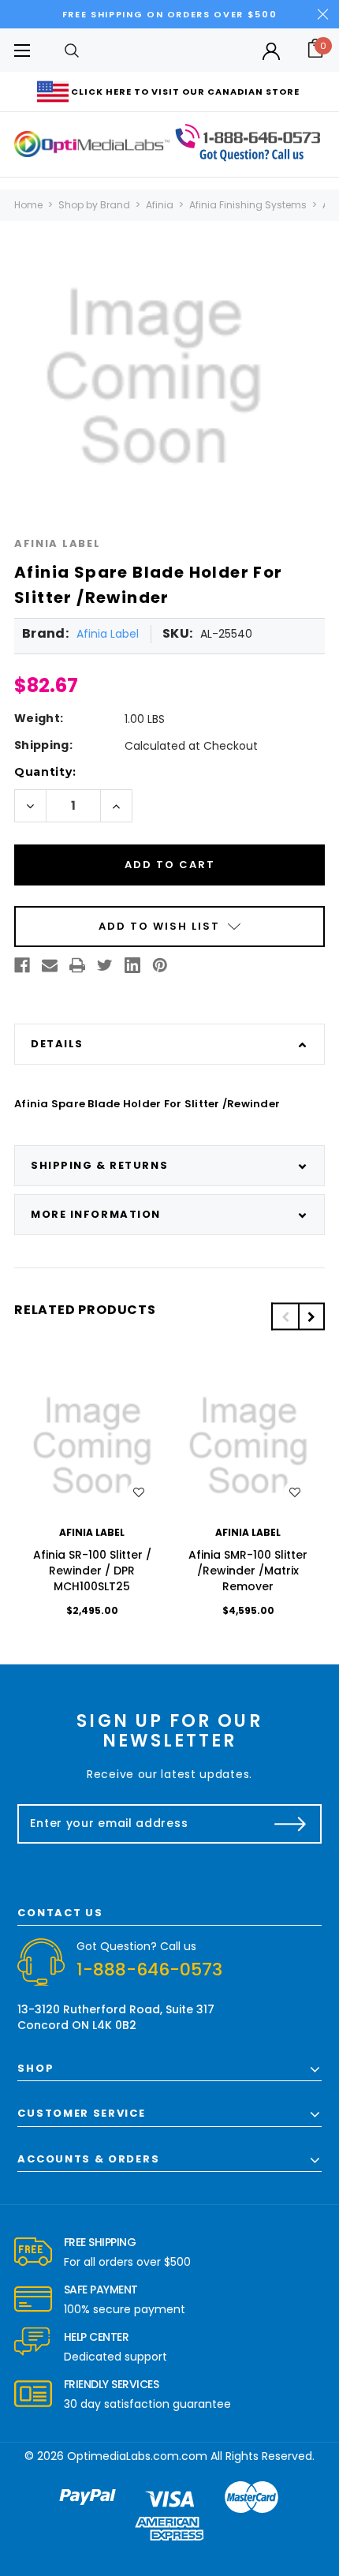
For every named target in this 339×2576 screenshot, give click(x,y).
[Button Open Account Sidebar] (271, 51)
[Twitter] (105, 965)
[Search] (72, 50)
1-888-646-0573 (149, 1969)
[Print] (77, 965)
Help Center (97, 2337)
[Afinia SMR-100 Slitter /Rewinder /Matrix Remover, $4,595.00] (248, 1446)
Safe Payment (101, 2290)
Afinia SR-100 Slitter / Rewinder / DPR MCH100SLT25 (92, 1571)
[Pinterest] (160, 965)
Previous (285, 1317)
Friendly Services (112, 2384)
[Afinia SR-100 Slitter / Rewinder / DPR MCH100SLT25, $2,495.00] (92, 1446)
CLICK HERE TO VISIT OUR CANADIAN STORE (185, 92)
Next (311, 1317)
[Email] (50, 965)
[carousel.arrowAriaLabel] (33, 2252)
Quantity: (45, 772)
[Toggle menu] (22, 50)
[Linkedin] (132, 965)
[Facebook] (22, 965)
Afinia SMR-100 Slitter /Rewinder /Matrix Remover (248, 1571)
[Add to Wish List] (139, 1492)
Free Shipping (100, 2242)
